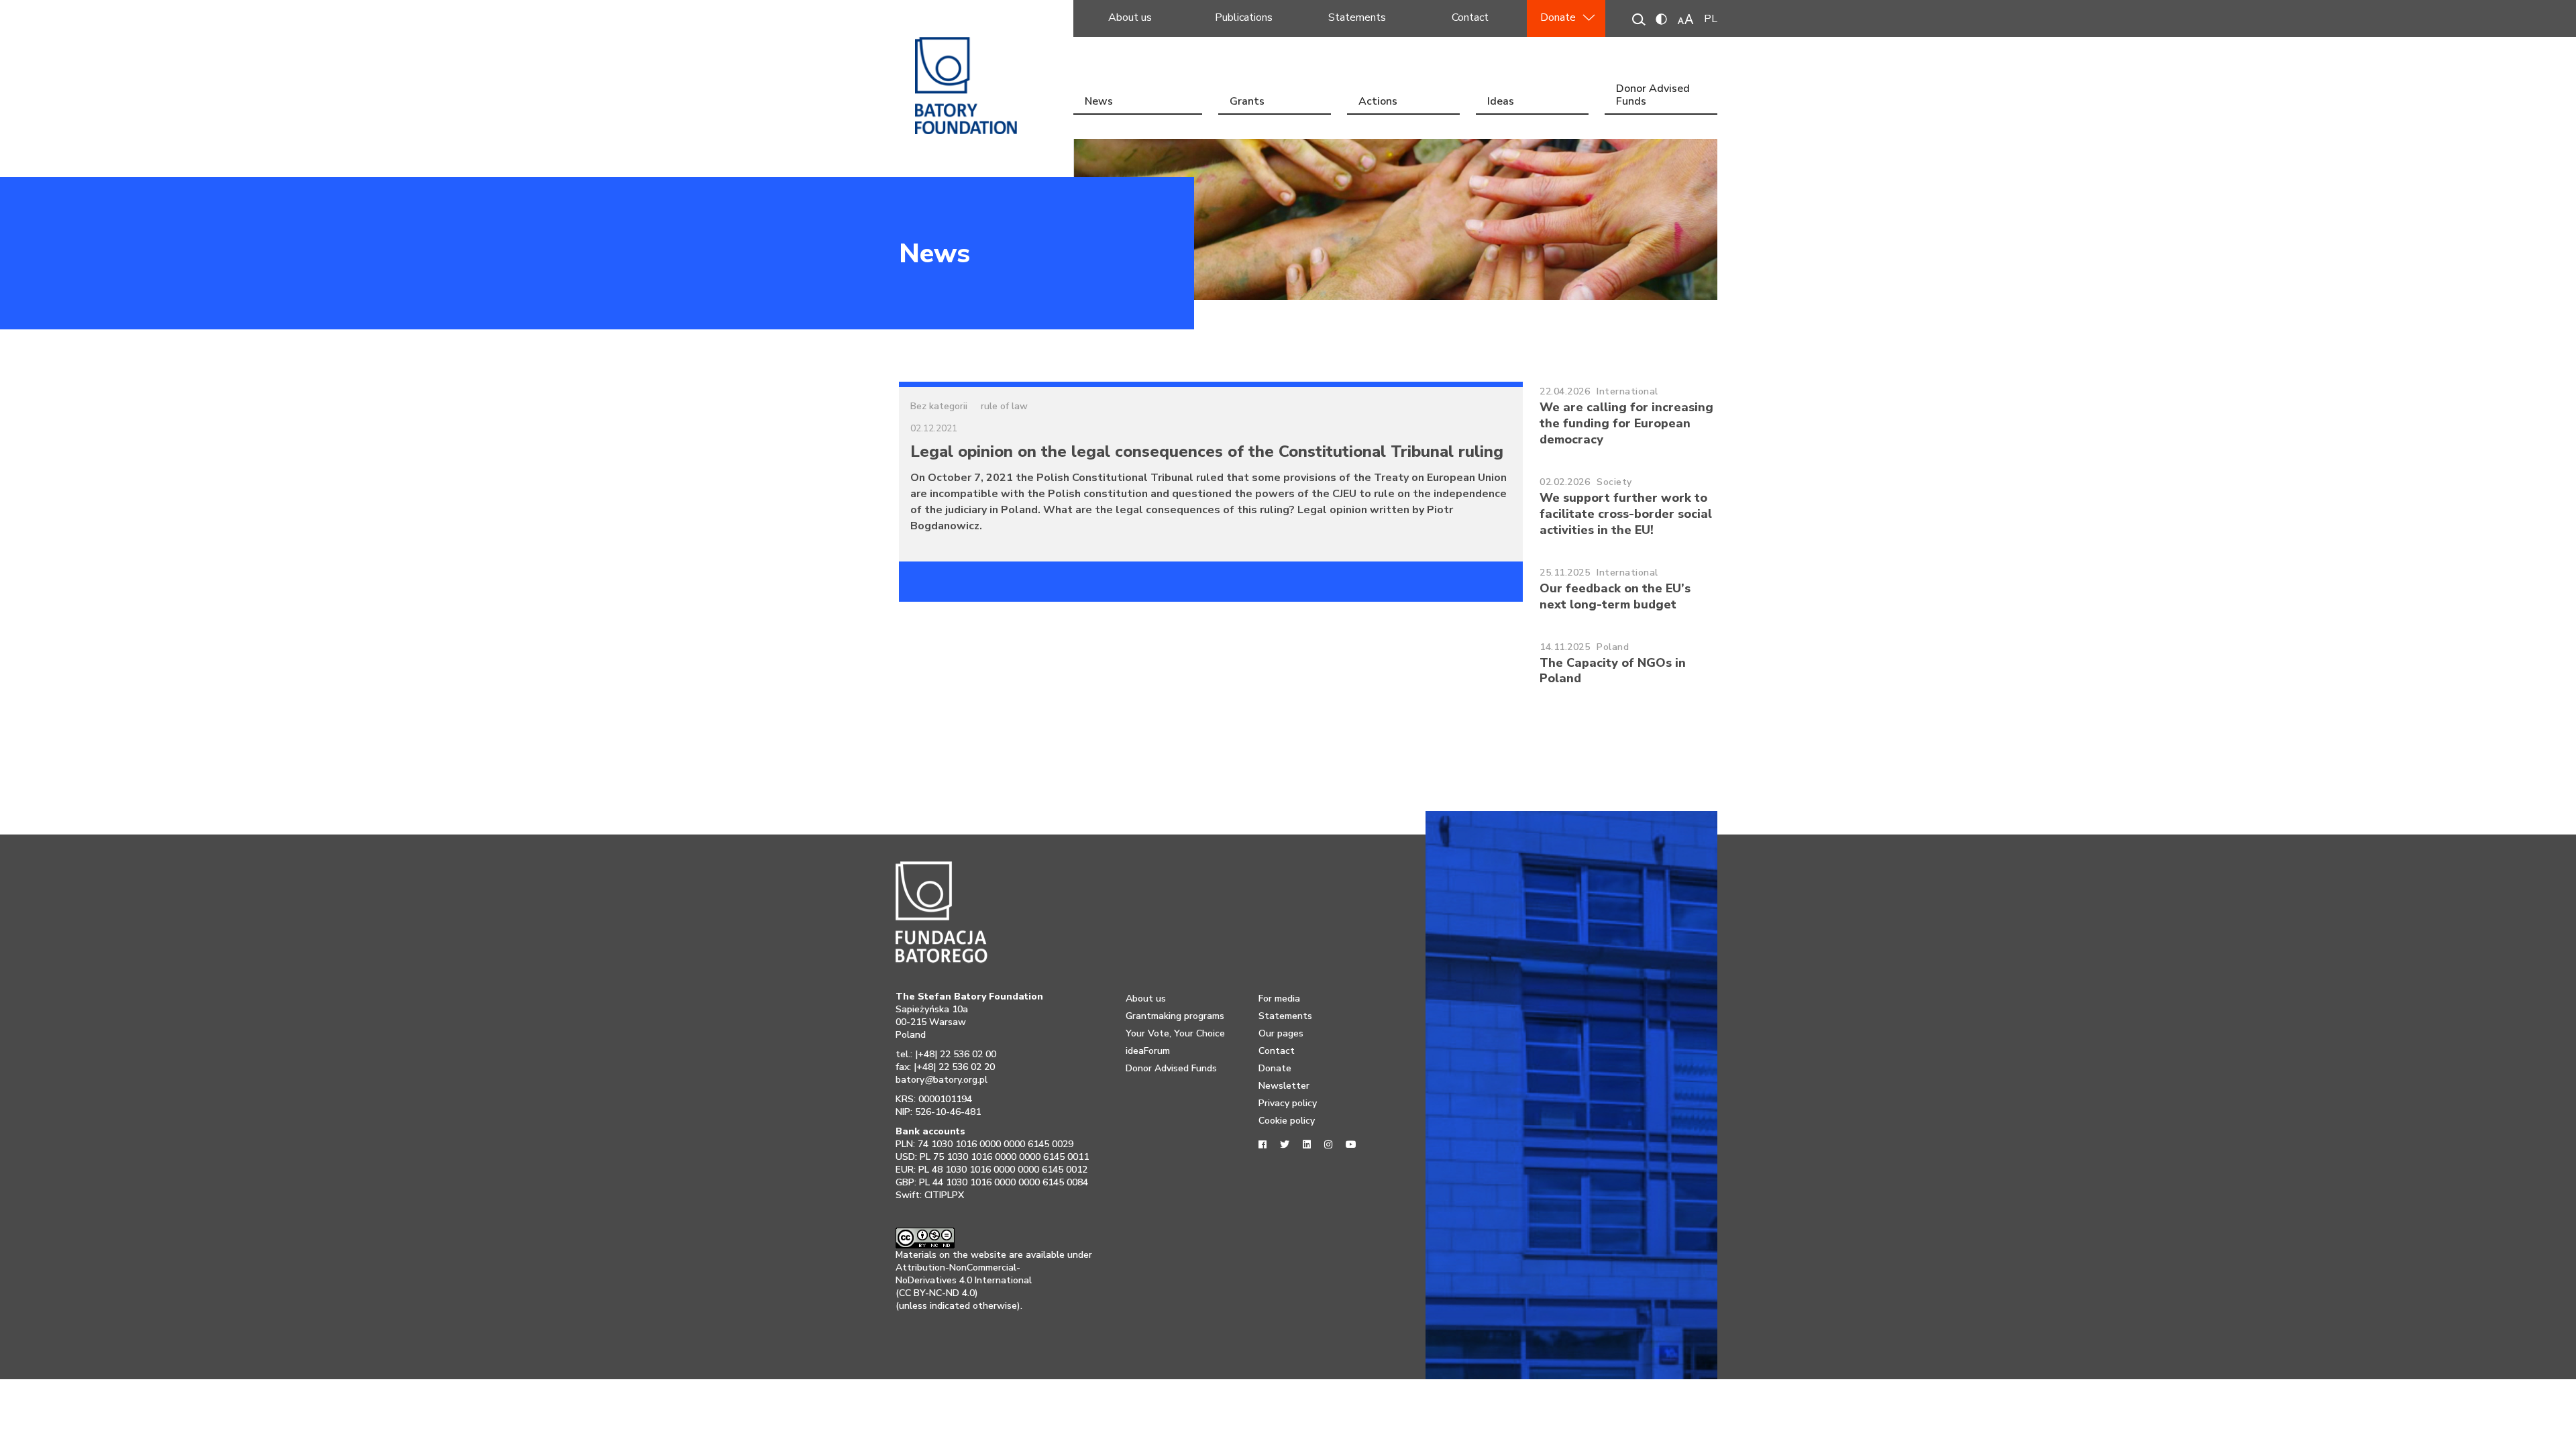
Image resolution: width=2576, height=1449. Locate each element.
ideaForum (1148, 1051)
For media (1279, 999)
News (1099, 101)
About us (1130, 17)
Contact (1470, 17)
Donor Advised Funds (1653, 96)
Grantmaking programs (1175, 1016)
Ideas (1501, 101)
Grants (1247, 101)
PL (1711, 19)
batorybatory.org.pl (942, 1080)
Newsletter (1284, 1086)
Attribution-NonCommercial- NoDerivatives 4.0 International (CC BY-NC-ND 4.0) (964, 1280)
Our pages (1281, 1033)
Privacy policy (1288, 1103)
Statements (1357, 17)
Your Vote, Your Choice (1175, 1033)
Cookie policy (1287, 1121)
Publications (1244, 17)
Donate (1558, 17)
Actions (1378, 101)
